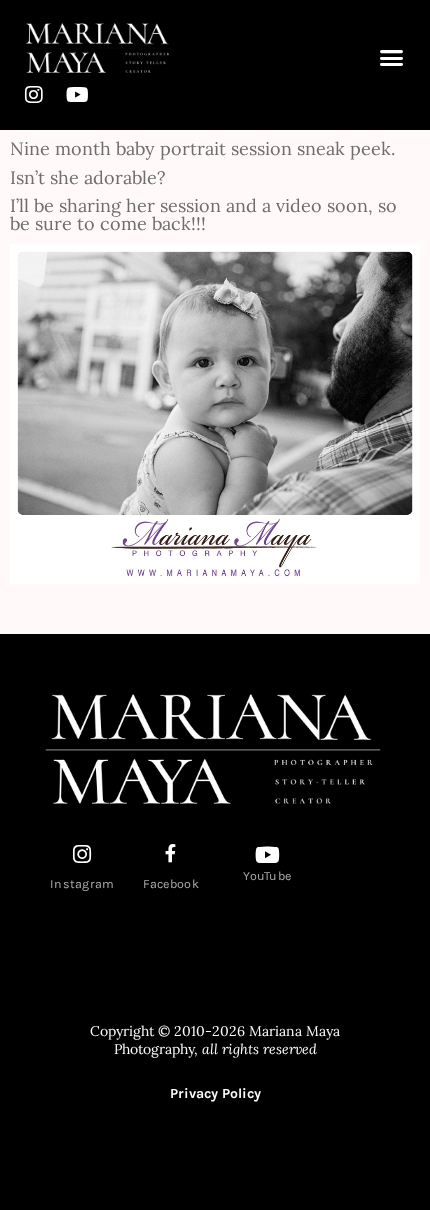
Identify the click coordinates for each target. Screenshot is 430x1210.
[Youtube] (77, 95)
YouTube (267, 876)
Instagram (82, 884)
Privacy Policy (215, 1093)
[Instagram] (34, 95)
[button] (392, 57)
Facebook (171, 884)
